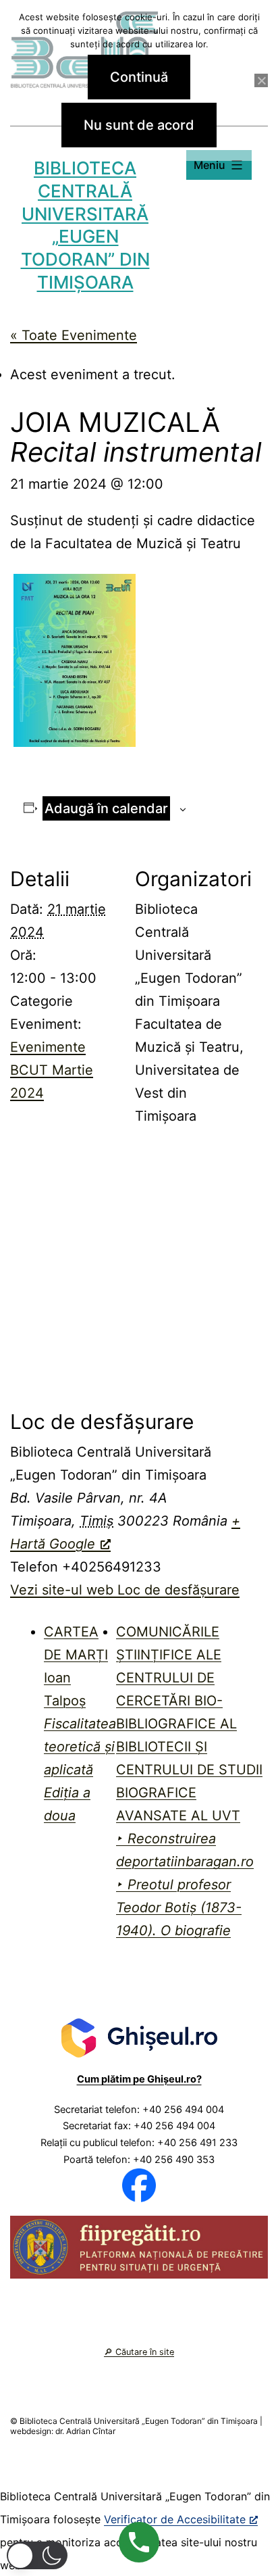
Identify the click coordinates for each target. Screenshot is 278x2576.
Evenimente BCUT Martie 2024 (52, 1070)
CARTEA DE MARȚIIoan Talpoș (80, 1724)
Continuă (139, 77)
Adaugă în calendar (106, 808)
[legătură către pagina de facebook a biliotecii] (139, 2185)
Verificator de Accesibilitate (175, 2519)
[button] (37, 2555)
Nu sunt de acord (139, 125)
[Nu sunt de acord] (261, 80)
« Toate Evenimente (74, 335)
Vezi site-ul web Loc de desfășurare (125, 1590)
